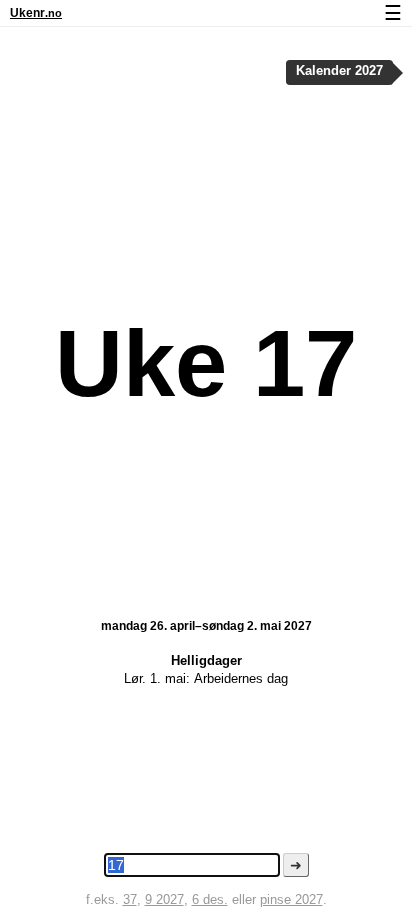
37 (130, 899)
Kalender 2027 (339, 71)
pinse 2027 (291, 899)
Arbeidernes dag (241, 678)
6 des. (210, 899)
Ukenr (36, 13)
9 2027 (164, 899)
